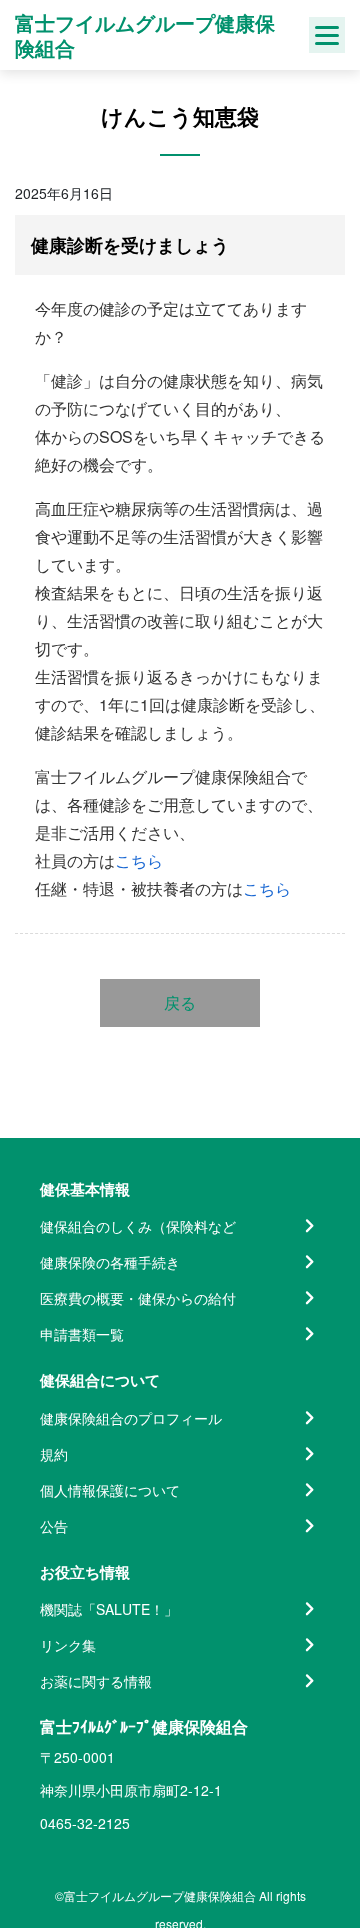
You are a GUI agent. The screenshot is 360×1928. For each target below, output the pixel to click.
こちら (139, 860)
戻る (180, 1002)
